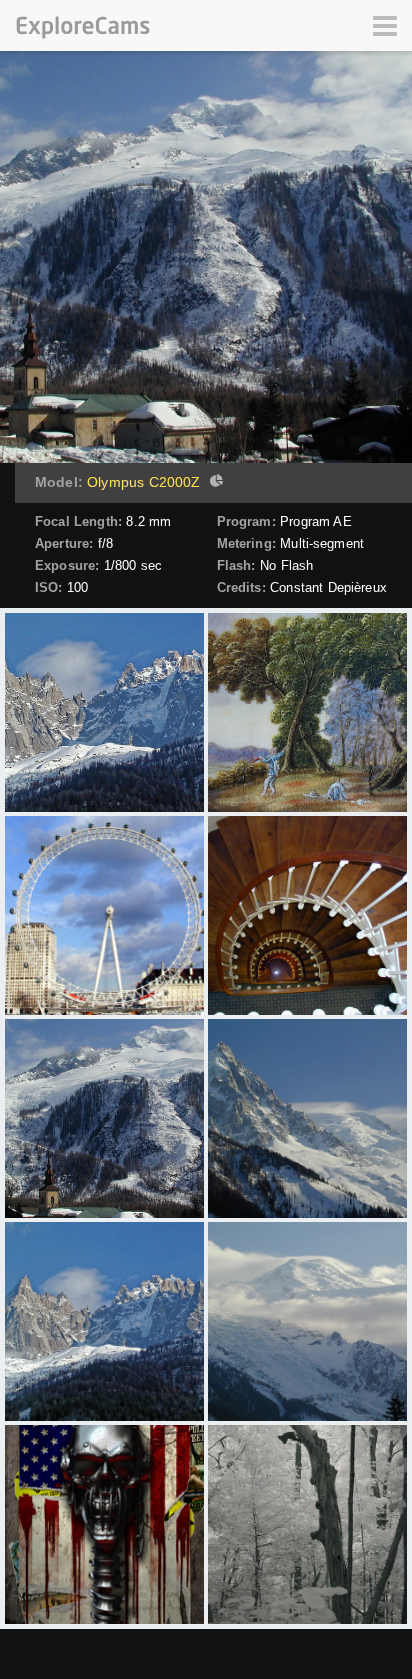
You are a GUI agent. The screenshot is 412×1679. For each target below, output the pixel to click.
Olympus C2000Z (143, 482)
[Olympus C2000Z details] (214, 483)
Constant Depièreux (328, 587)
